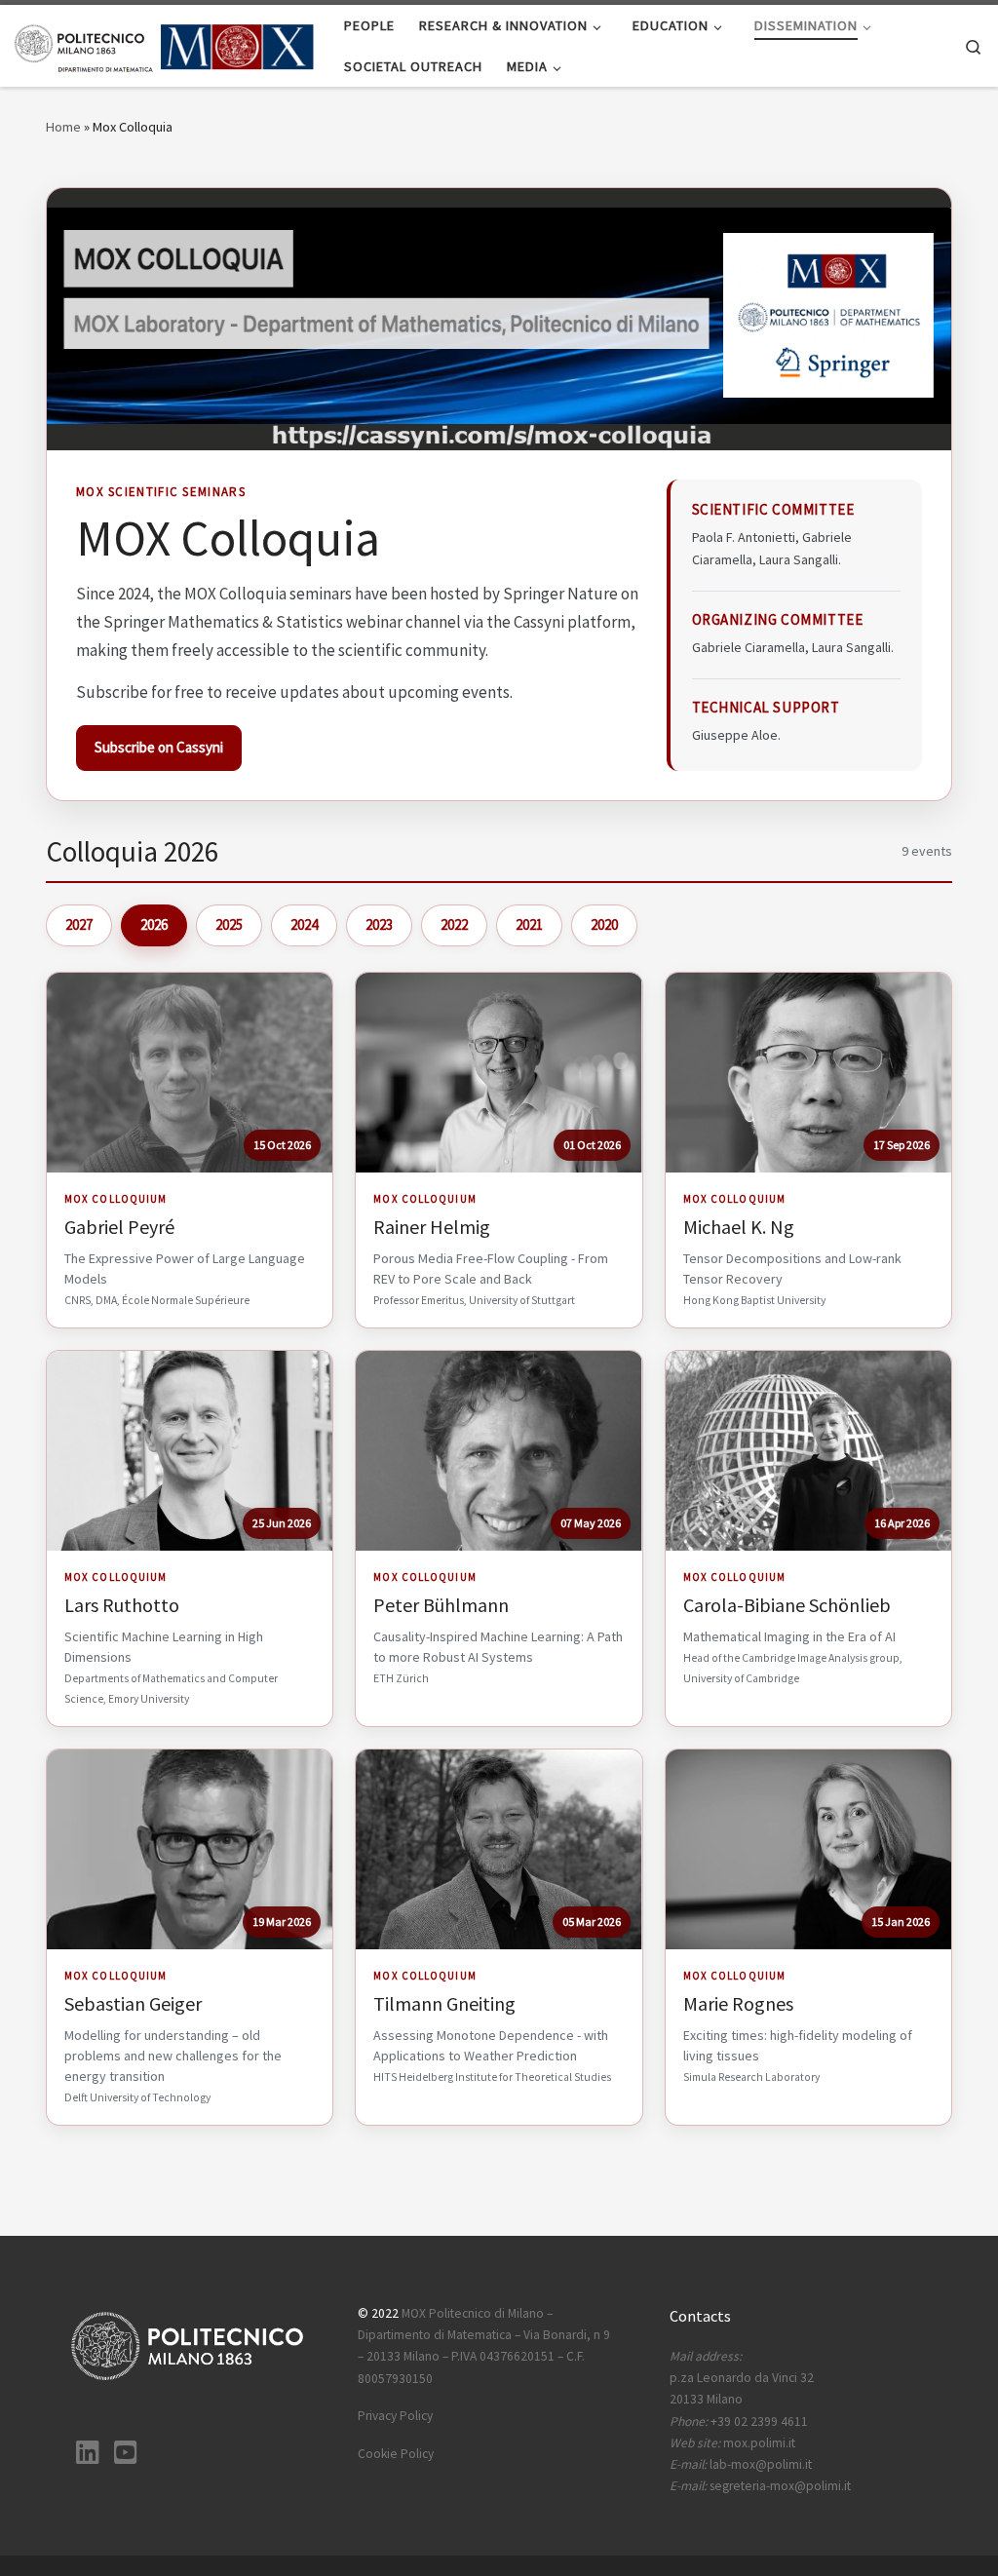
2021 (529, 924)
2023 (379, 924)
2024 (304, 924)
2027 (79, 924)
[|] (165, 44)
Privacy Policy (395, 2416)
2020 (604, 924)
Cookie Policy (396, 2454)
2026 (154, 924)
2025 (229, 924)
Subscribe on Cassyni (159, 747)
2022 (454, 924)
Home (63, 127)
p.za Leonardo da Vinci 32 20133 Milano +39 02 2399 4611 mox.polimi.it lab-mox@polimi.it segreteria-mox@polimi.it (760, 2422)
